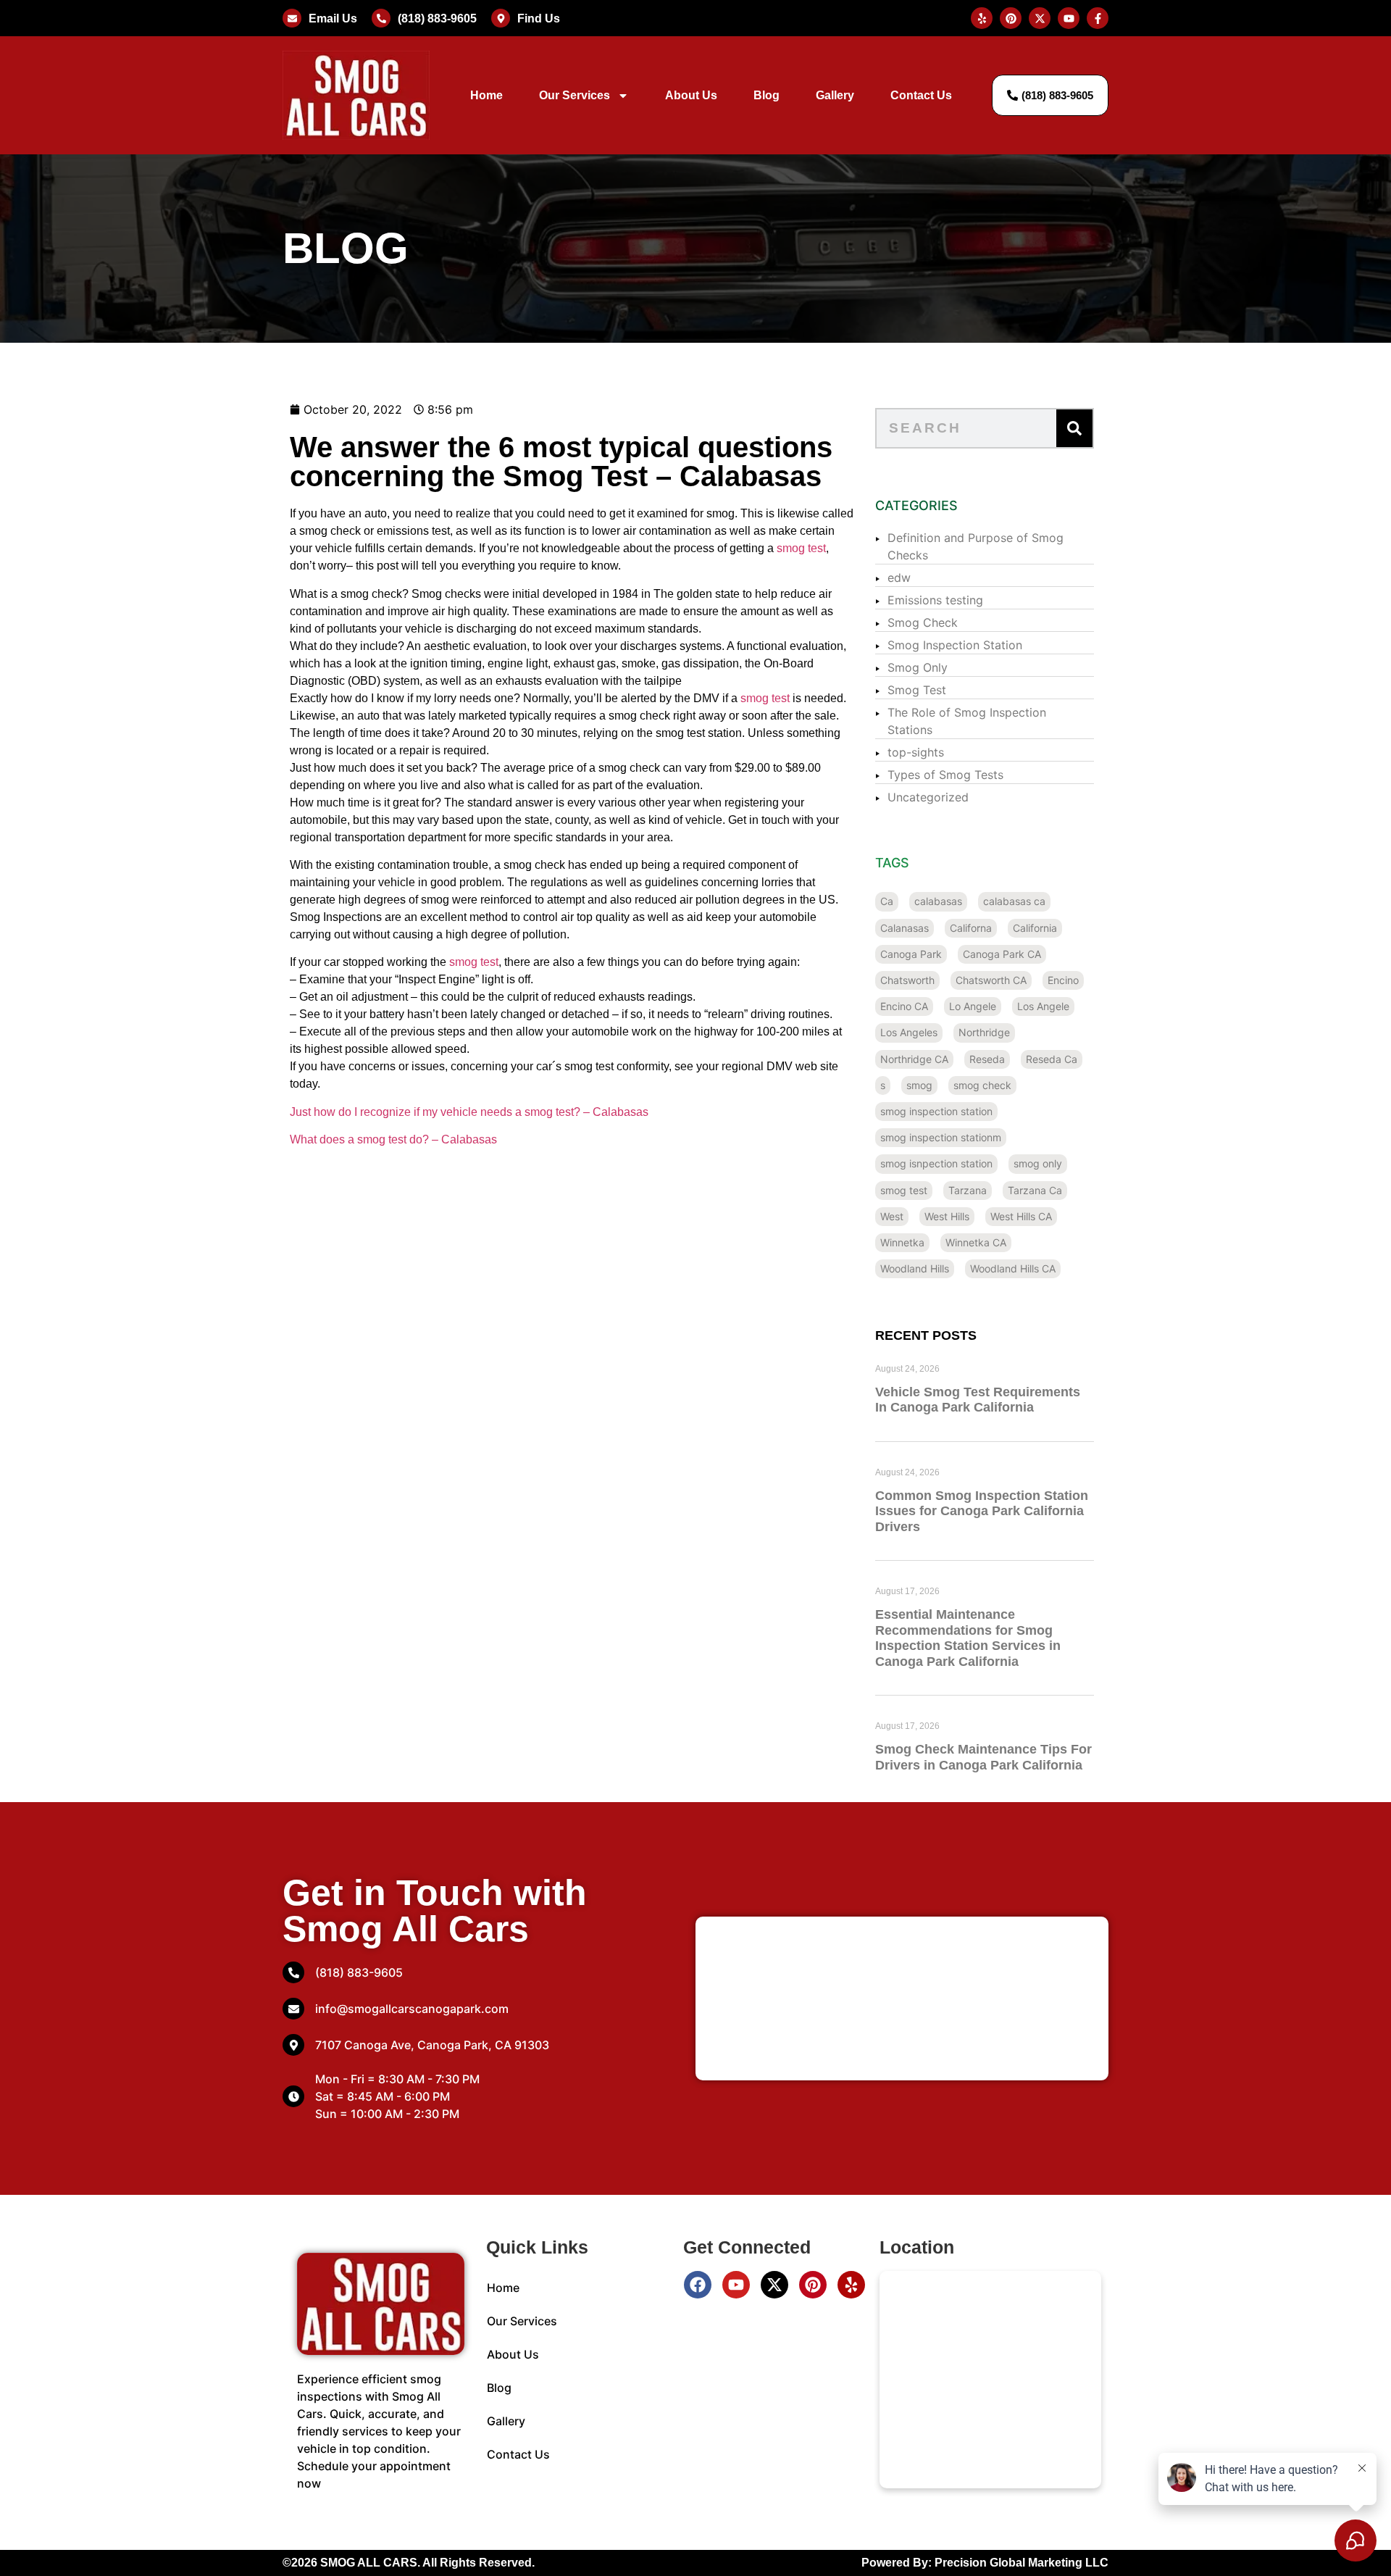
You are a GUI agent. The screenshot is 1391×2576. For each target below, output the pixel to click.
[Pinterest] (813, 2285)
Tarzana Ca (1035, 1190)
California (1035, 928)
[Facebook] (698, 2285)
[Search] (1074, 428)
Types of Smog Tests (945, 775)
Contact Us (921, 95)
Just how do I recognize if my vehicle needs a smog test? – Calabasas (469, 1112)
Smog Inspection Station (955, 645)
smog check (982, 1085)
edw (899, 578)
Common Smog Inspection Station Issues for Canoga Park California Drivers (982, 1511)
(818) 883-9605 (437, 18)
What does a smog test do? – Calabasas (393, 1139)
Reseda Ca (1052, 1059)
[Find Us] (501, 18)
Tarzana (968, 1190)
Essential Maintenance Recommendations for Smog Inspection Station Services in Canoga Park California (968, 1638)
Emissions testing (935, 600)
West (892, 1216)
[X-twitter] (774, 2285)
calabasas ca (1014, 901)
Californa (971, 928)
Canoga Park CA (1002, 954)
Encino (1063, 980)
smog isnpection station (936, 1163)
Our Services (575, 95)
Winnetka (902, 1242)
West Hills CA (1021, 1216)
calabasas (938, 901)
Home (486, 95)
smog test (801, 548)
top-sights (916, 752)
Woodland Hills (915, 1268)
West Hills (947, 1216)
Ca (887, 901)
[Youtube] (736, 2285)
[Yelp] (851, 2285)
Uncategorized (928, 797)
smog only (1038, 1163)
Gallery (835, 95)
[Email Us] (292, 18)
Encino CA (904, 1006)
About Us (691, 95)
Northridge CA (914, 1059)
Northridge (984, 1032)
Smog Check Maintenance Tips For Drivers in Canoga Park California (983, 1757)
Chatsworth (907, 980)
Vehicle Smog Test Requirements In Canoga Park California (978, 1400)
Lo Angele (973, 1006)
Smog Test (917, 690)
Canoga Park (911, 954)
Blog (766, 95)
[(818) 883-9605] (381, 18)
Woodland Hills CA (1013, 1268)
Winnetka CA (976, 1242)
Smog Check (923, 622)
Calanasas (905, 928)
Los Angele (1043, 1006)
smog (919, 1085)
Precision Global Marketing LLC (1022, 2563)
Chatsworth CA (991, 980)
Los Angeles (909, 1032)
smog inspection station (936, 1111)
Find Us (539, 18)
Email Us (333, 18)
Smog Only (918, 667)
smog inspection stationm (941, 1137)
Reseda (987, 1059)
